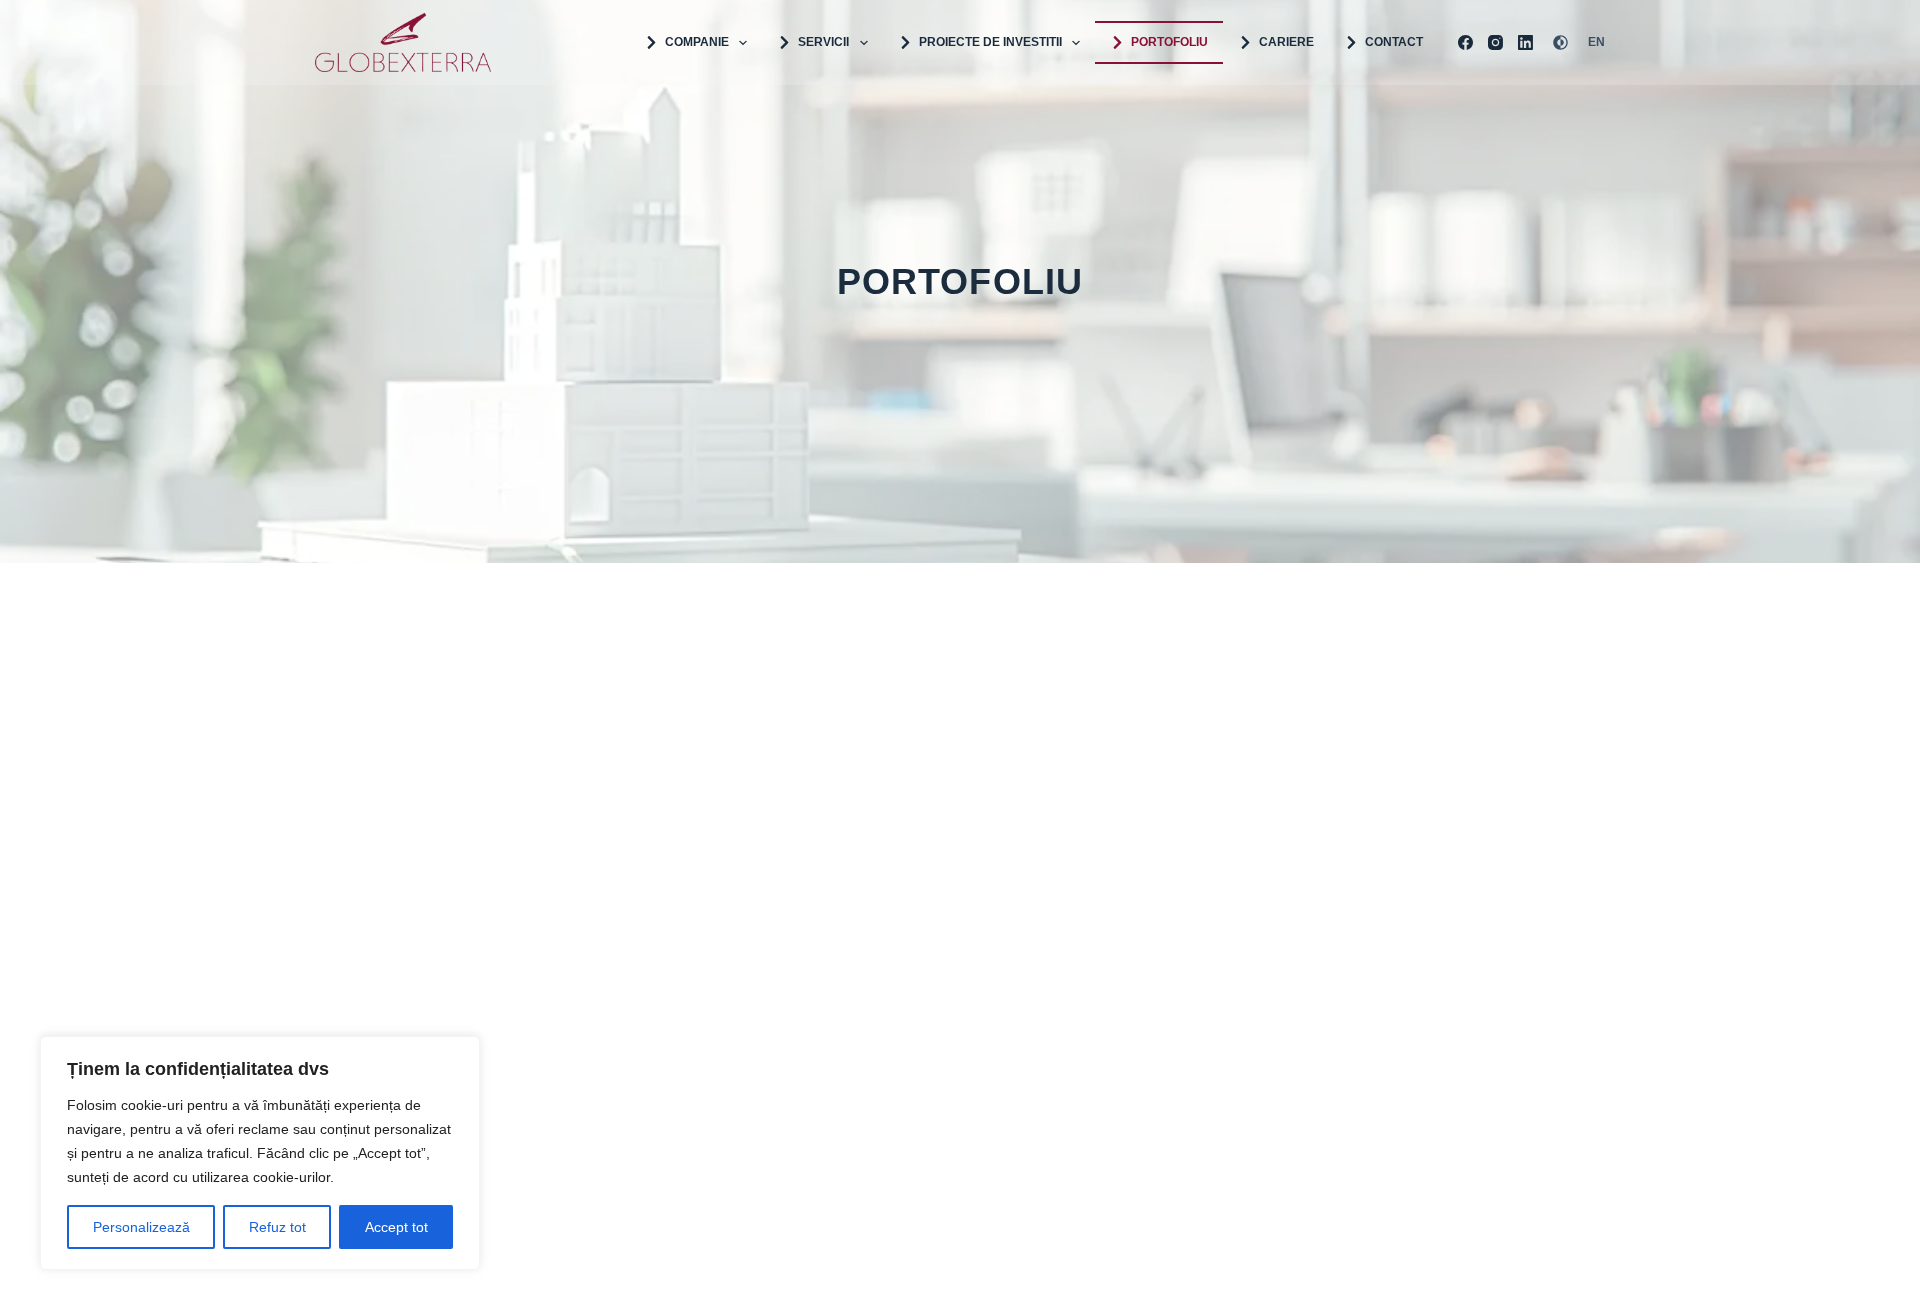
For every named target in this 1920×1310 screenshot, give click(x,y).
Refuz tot (277, 1227)
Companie (697, 42)
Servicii (823, 42)
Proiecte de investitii (990, 42)
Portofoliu (1169, 42)
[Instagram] (1495, 42)
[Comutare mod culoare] (1560, 42)
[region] (260, 1153)
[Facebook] (1465, 42)
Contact (1394, 42)
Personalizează (141, 1227)
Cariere (1286, 42)
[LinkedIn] (1525, 42)
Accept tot (396, 1227)
